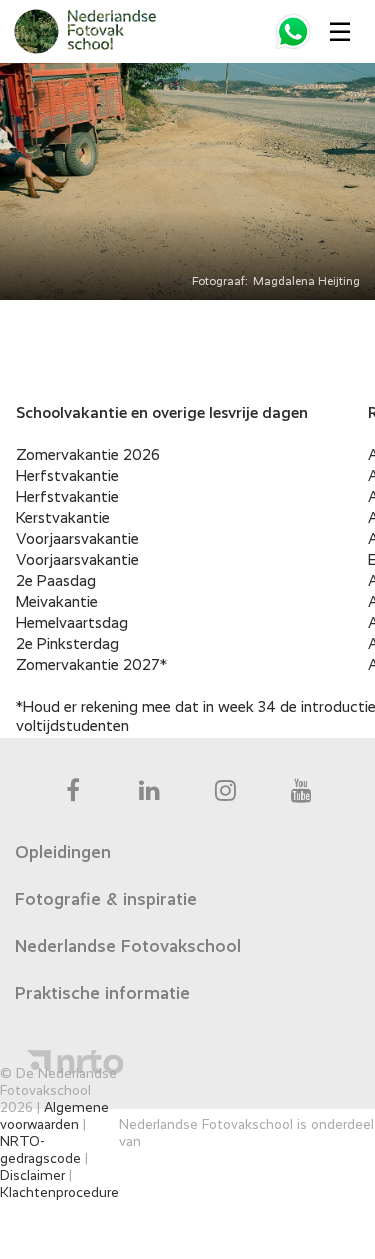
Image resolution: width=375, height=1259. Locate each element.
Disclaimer (32, 1176)
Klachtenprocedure (59, 1193)
